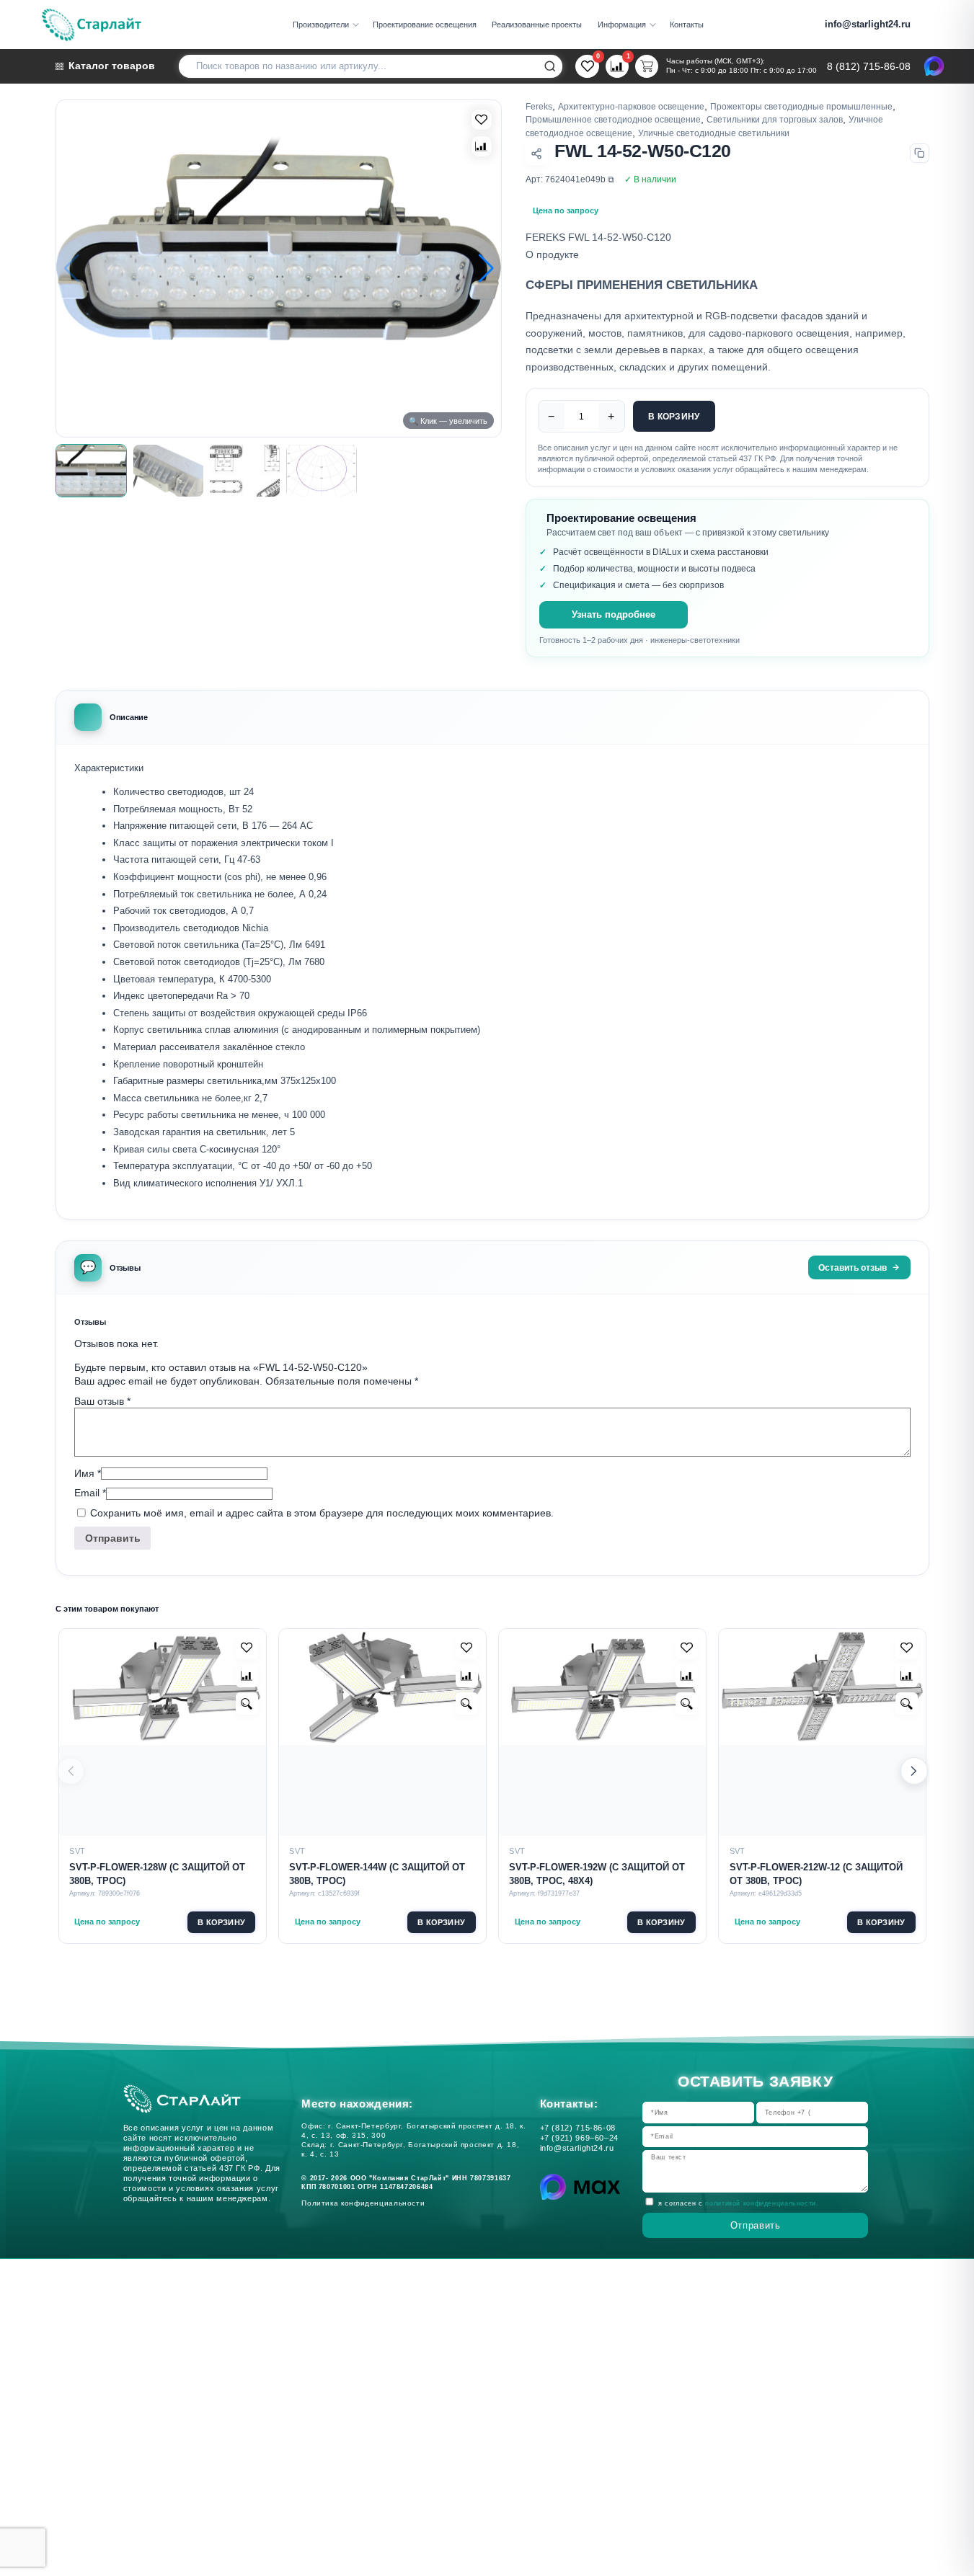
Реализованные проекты (537, 25)
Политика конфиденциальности (366, 2203)
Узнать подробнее (614, 615)
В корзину (674, 416)
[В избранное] (482, 120)
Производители (321, 25)
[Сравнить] (482, 146)
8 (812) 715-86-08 (869, 67)
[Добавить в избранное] (247, 1648)
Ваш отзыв (102, 1401)
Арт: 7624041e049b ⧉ (570, 179)
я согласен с (738, 2203)
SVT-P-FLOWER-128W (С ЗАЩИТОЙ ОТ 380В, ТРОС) (157, 1874)
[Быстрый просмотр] (247, 1704)
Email (90, 1493)
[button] (486, 269)
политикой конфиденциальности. (762, 2203)
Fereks (539, 106)
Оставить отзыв (853, 1267)
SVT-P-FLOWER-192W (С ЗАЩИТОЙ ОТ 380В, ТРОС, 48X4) (597, 1874)
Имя (88, 1473)
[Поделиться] (537, 153)
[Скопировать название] (920, 153)
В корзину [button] (221, 1922)
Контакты (687, 25)
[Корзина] (647, 66)
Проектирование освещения (425, 25)
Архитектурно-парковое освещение (631, 106)
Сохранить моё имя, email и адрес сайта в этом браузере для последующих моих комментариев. (322, 1514)
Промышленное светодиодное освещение (613, 119)
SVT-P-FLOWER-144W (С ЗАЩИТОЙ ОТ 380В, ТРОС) (377, 1874)
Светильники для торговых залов (775, 119)
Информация (622, 25)
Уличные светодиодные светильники (714, 133)
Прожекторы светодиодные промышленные (801, 106)
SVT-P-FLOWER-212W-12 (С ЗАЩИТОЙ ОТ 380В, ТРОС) (816, 1874)
